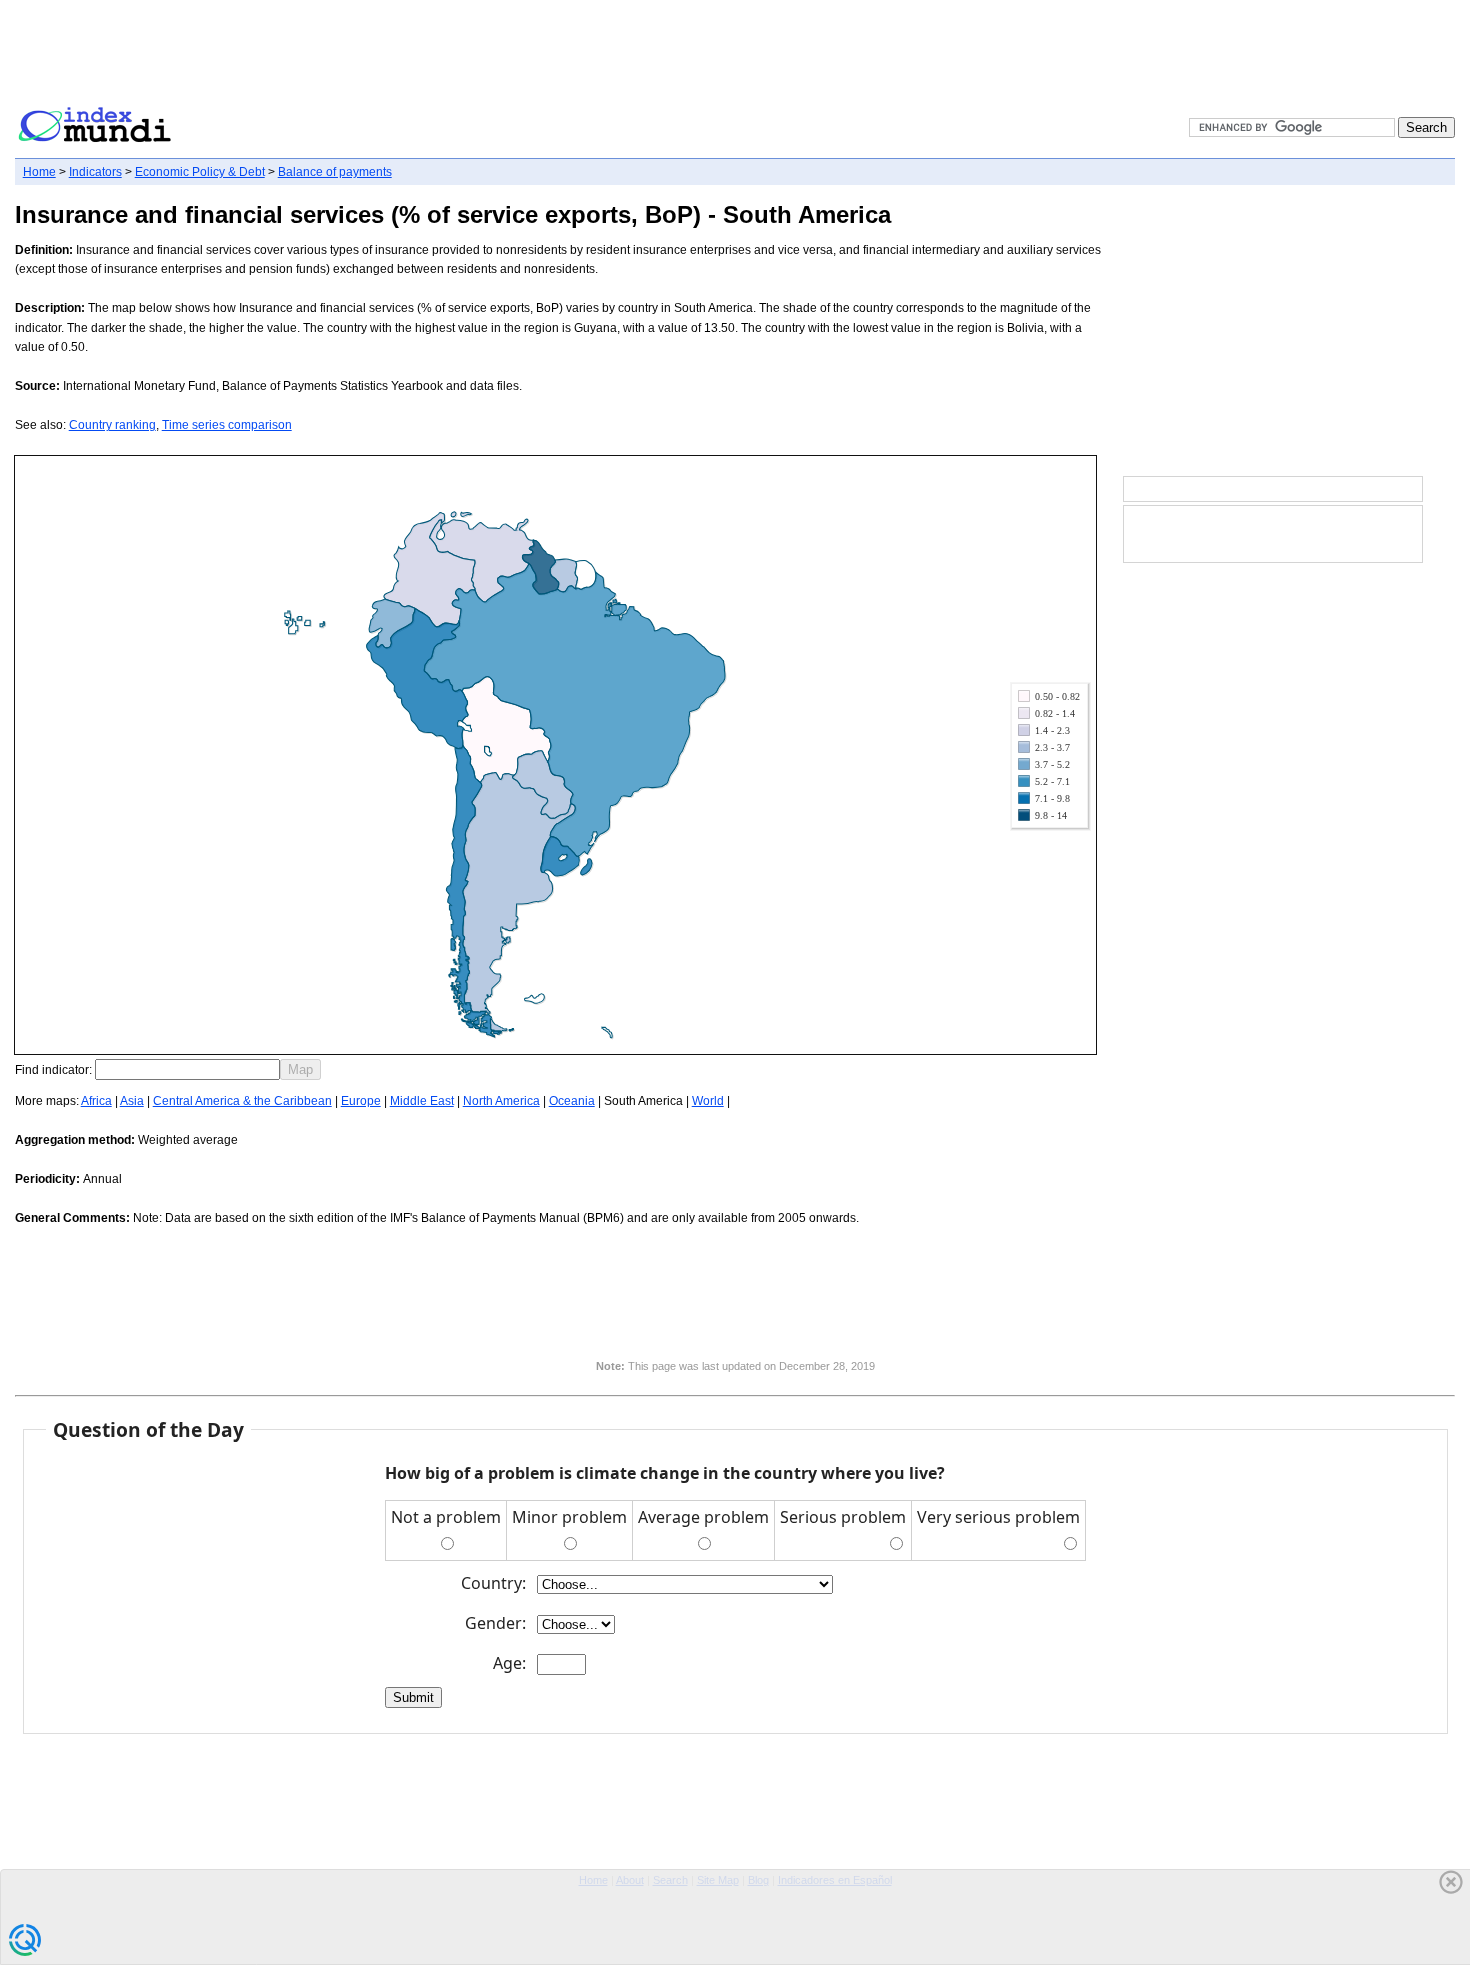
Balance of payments (335, 172)
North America (501, 1101)
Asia (132, 1101)
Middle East (422, 1101)
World (708, 1101)
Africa (96, 1101)
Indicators (95, 172)
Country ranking (112, 425)
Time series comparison (227, 425)
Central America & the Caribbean (242, 1101)
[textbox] (187, 1069)
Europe (361, 1101)
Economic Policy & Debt (200, 172)
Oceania (572, 1101)
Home (39, 172)
